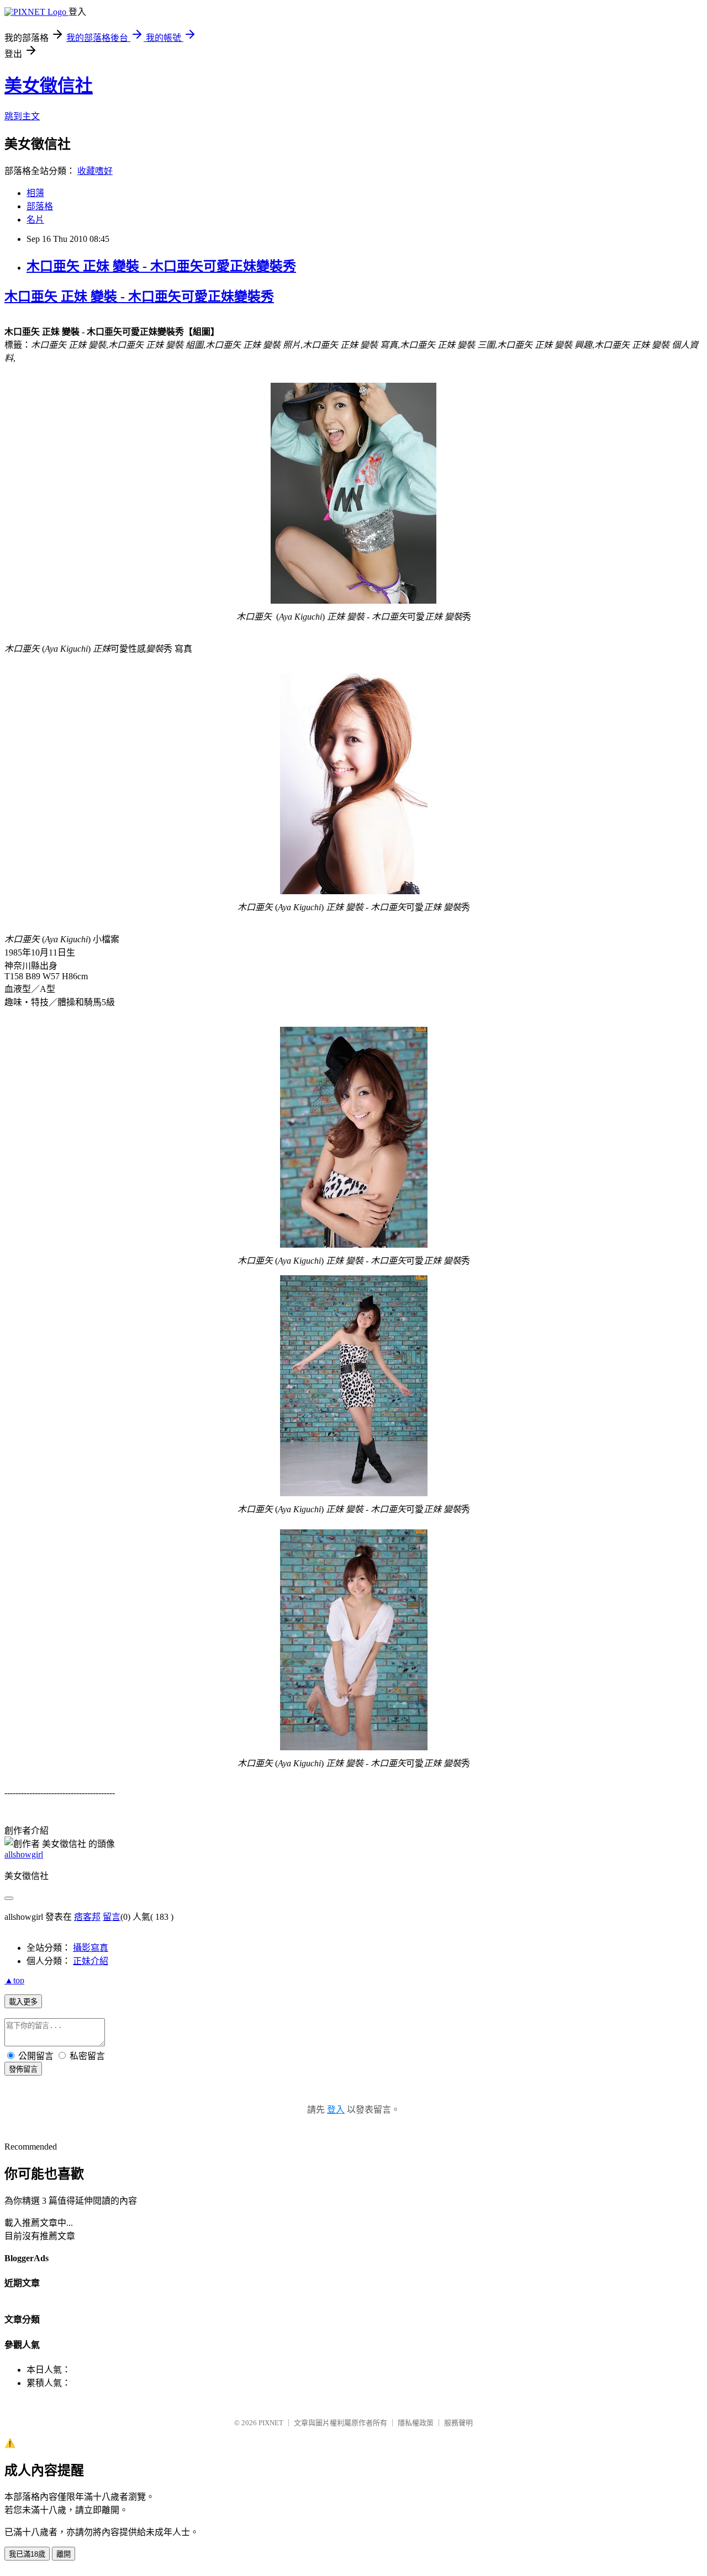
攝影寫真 (91, 1948)
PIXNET (271, 2423)
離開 (64, 2554)
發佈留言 (23, 2069)
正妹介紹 (91, 1961)
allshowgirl (24, 1854)
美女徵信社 (49, 86)
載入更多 (23, 2002)
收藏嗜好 (95, 171)
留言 (112, 1917)
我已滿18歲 (27, 2554)
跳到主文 (22, 116)
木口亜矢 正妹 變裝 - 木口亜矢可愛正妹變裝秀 (161, 266)
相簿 (35, 193)
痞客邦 (87, 1917)
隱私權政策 (416, 2423)
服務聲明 (458, 2423)
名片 (35, 220)
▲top (14, 1980)
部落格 (40, 206)
